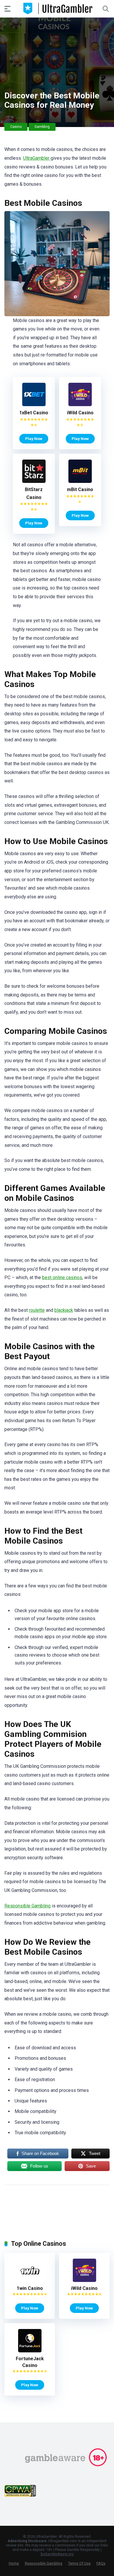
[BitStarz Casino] (34, 481)
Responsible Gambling (27, 1906)
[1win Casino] (30, 2280)
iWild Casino (80, 413)
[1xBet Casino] (34, 405)
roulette (37, 1310)
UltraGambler (37, 158)
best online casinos (62, 1277)
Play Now (34, 439)
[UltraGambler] (57, 8)
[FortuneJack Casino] (30, 2351)
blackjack (64, 1310)
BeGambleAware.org (57, 2554)
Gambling (42, 127)
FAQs (101, 2563)
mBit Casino (80, 489)
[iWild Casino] (80, 405)
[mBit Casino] (80, 481)
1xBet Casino (34, 413)
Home (14, 2563)
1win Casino (30, 2288)
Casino (16, 127)
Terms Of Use (79, 2563)
